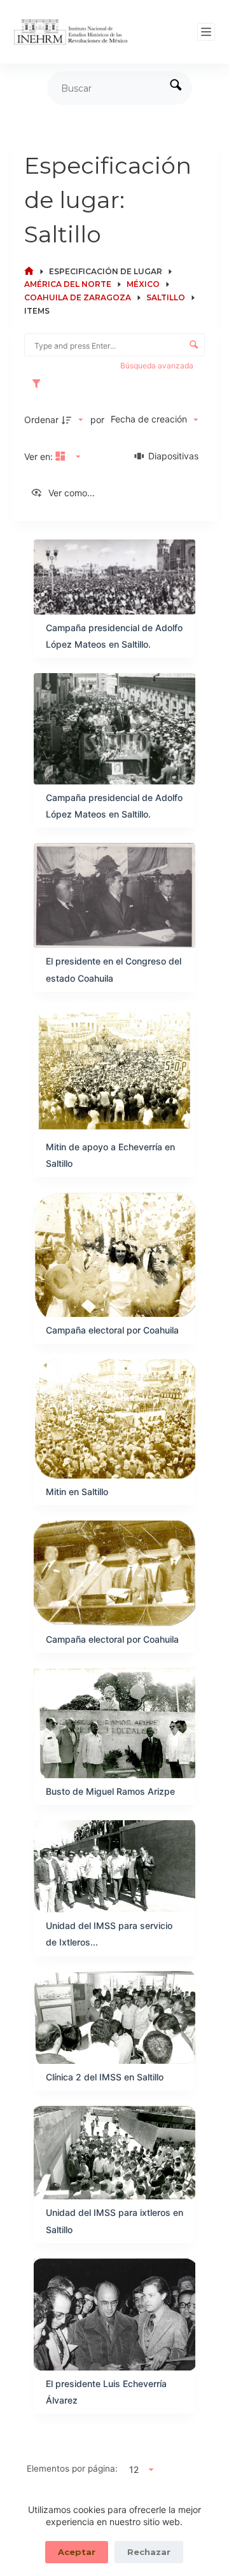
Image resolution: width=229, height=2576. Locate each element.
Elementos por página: (72, 2468)
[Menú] (206, 32)
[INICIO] (29, 271)
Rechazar (149, 2552)
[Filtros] (39, 384)
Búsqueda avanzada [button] (158, 366)
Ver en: (40, 456)
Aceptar (77, 2552)
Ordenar (41, 420)
